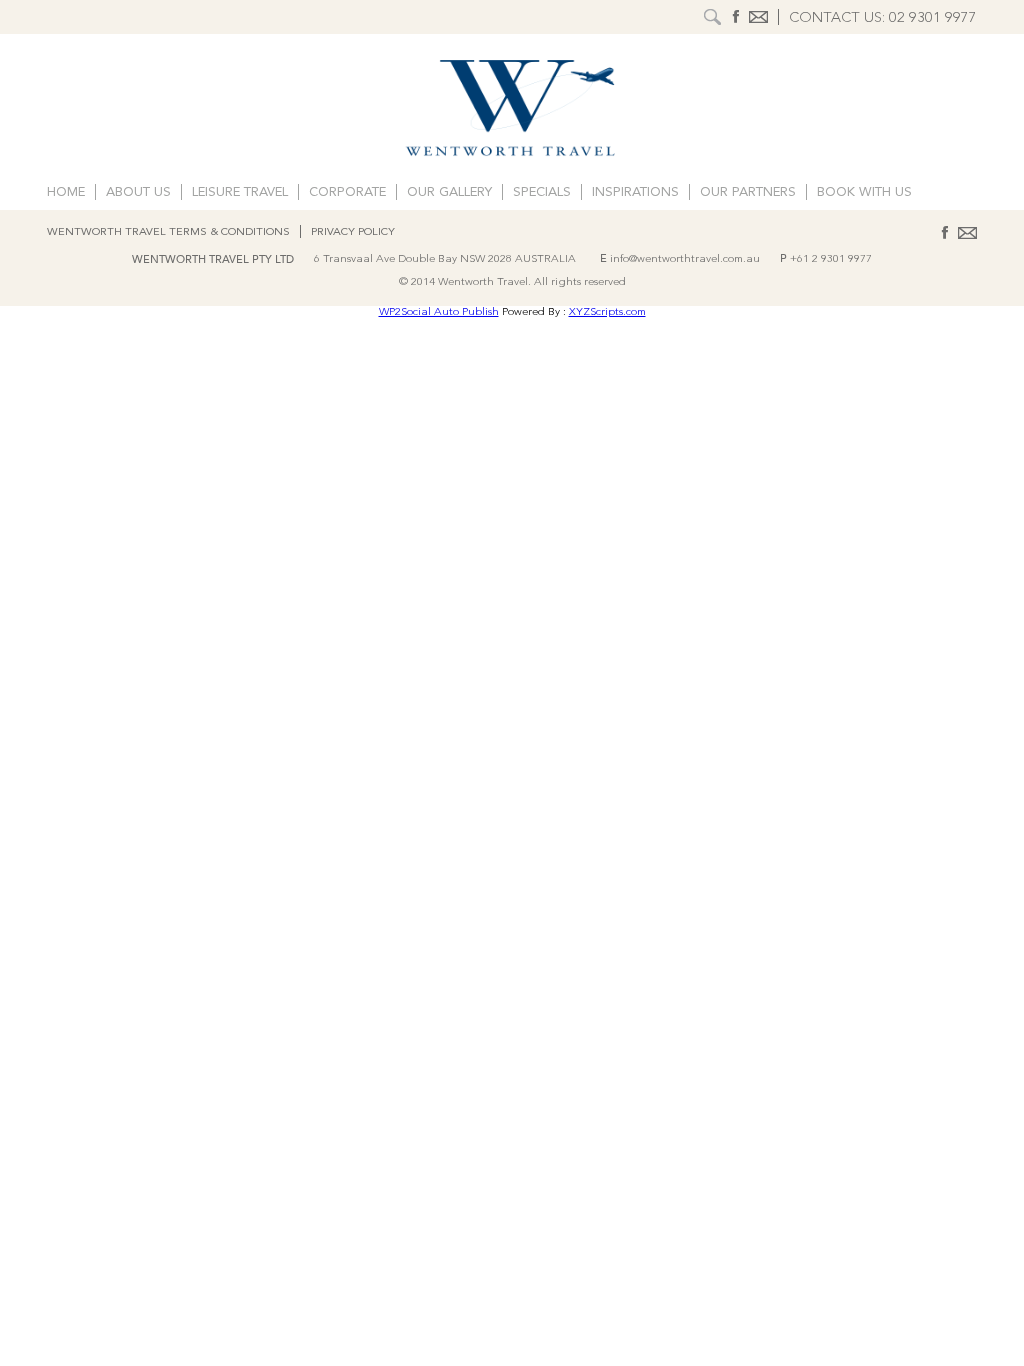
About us (138, 192)
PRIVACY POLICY (353, 232)
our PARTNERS (748, 192)
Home (66, 192)
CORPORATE (347, 192)
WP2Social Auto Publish (439, 312)
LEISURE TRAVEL (240, 192)
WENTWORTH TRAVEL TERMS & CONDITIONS (168, 232)
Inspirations (635, 192)
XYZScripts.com (607, 312)
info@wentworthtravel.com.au (685, 259)
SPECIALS (542, 192)
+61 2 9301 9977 (831, 259)
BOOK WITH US (864, 192)
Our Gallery (449, 192)
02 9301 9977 (933, 18)
